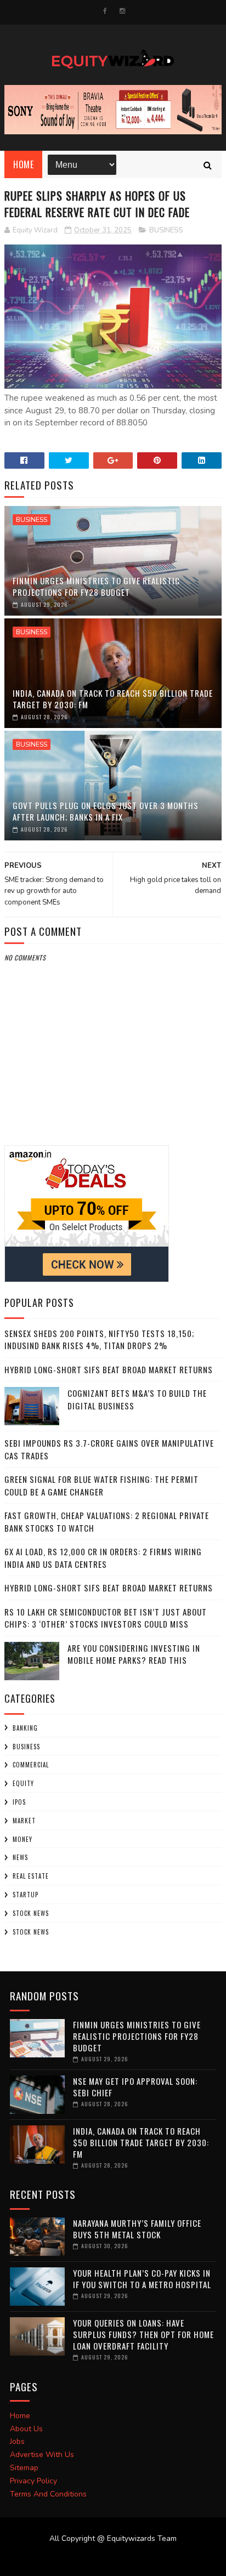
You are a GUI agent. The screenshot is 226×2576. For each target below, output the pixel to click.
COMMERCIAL (31, 1765)
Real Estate (31, 1876)
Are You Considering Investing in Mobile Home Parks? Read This (134, 1654)
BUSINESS (166, 230)
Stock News (31, 1913)
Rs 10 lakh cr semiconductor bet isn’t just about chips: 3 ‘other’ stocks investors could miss (106, 1618)
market (24, 1821)
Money (22, 1839)
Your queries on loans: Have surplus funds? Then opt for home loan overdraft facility (143, 2334)
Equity (23, 1783)
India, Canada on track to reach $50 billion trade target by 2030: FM (113, 699)
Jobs (17, 2441)
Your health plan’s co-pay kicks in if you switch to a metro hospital (142, 2279)
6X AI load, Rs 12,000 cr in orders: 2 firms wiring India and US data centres (103, 1558)
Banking (25, 1728)
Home (23, 164)
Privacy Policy (33, 2481)
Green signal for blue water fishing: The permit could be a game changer (101, 1485)
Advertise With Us (42, 2455)
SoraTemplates (106, 2560)
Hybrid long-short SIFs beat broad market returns (109, 1369)
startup (26, 1895)
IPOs (19, 1802)
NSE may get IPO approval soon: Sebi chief (135, 2087)
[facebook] (105, 11)
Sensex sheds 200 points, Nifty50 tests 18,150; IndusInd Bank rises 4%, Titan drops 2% (99, 1340)
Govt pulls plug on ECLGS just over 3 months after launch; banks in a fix (106, 811)
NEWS (20, 1857)
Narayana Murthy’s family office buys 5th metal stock (137, 2229)
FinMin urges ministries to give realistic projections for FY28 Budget (96, 586)
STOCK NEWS (31, 1932)
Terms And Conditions (48, 2494)
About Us (26, 2429)
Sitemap (24, 2468)
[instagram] (122, 11)
